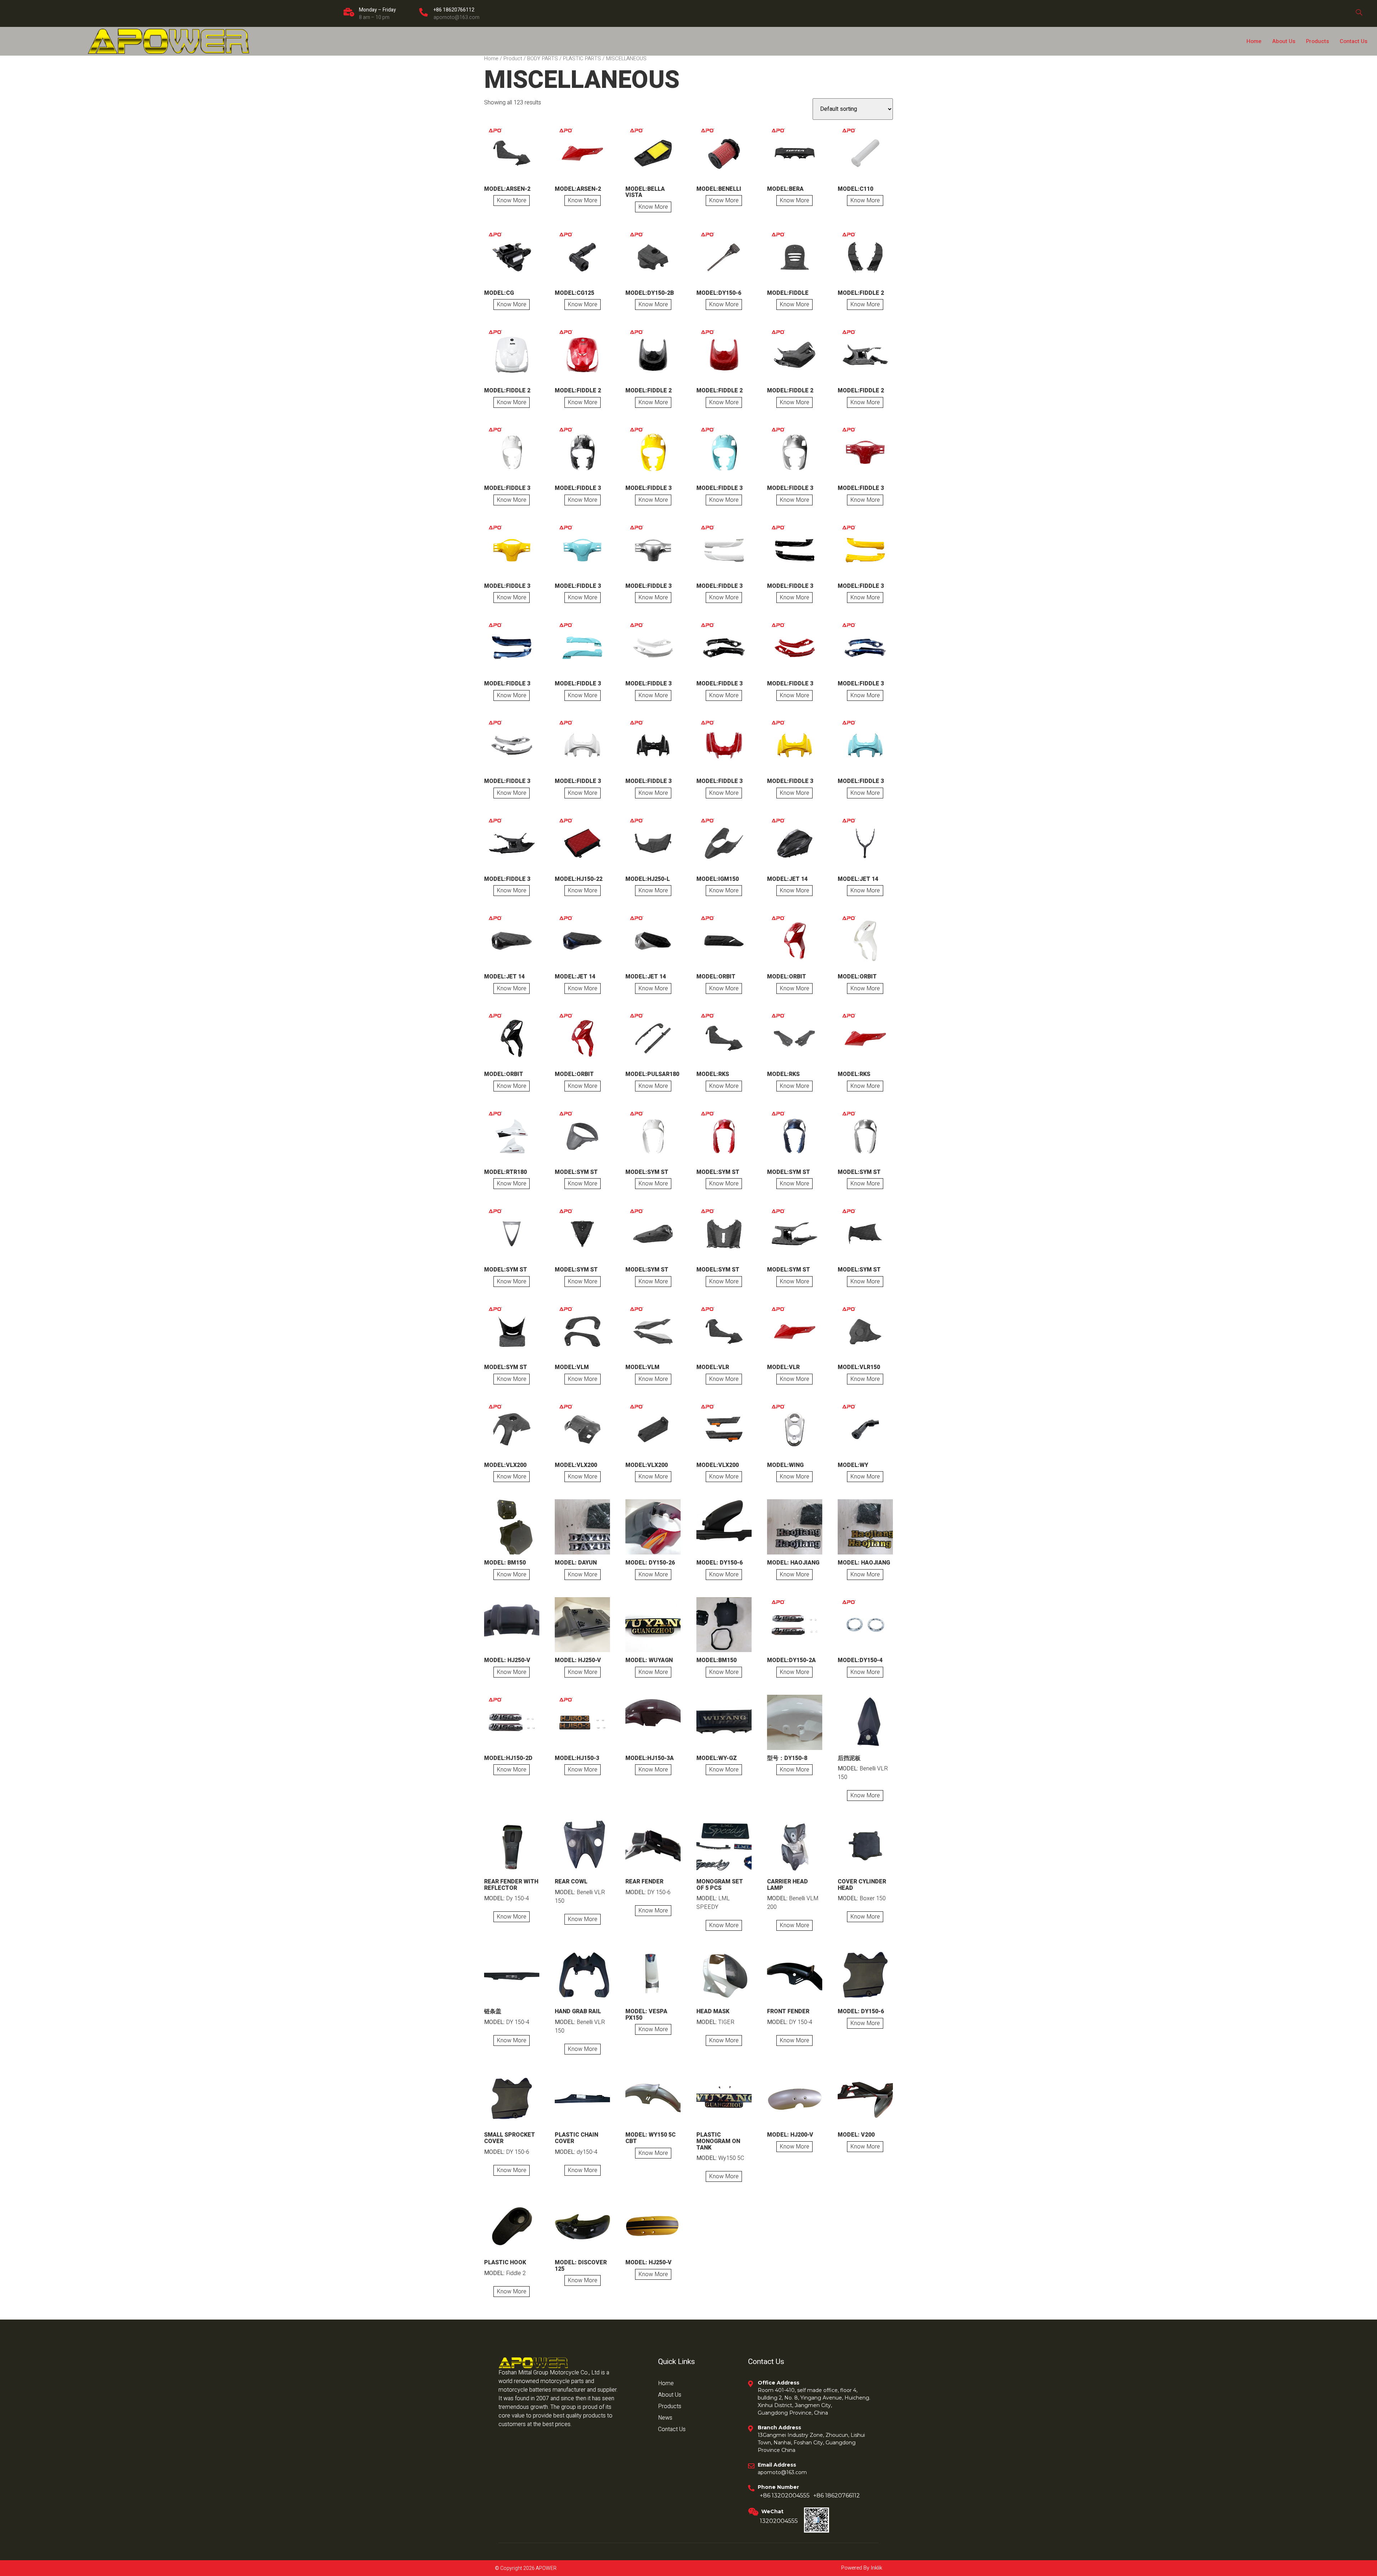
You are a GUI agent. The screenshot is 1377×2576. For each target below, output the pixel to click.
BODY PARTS (543, 59)
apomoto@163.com (456, 17)
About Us (1284, 41)
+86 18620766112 (454, 10)
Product (513, 59)
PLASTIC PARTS (582, 59)
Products (1317, 41)
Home (1254, 41)
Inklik (876, 2568)
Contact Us (1354, 41)
